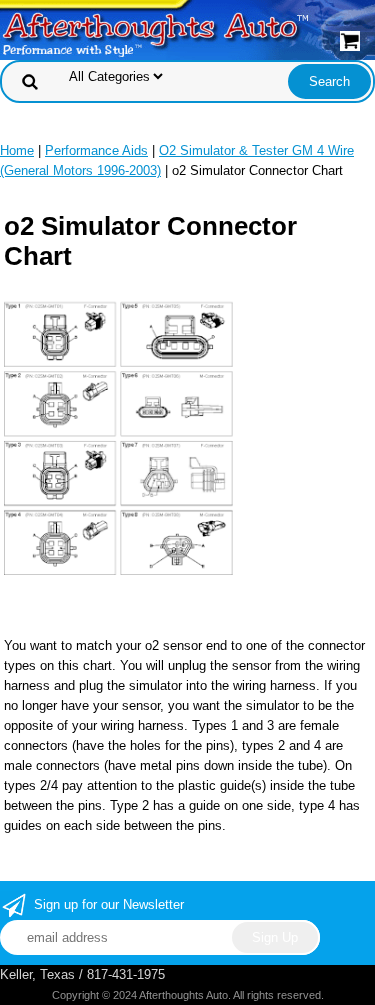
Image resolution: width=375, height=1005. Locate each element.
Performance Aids (96, 150)
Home (17, 150)
